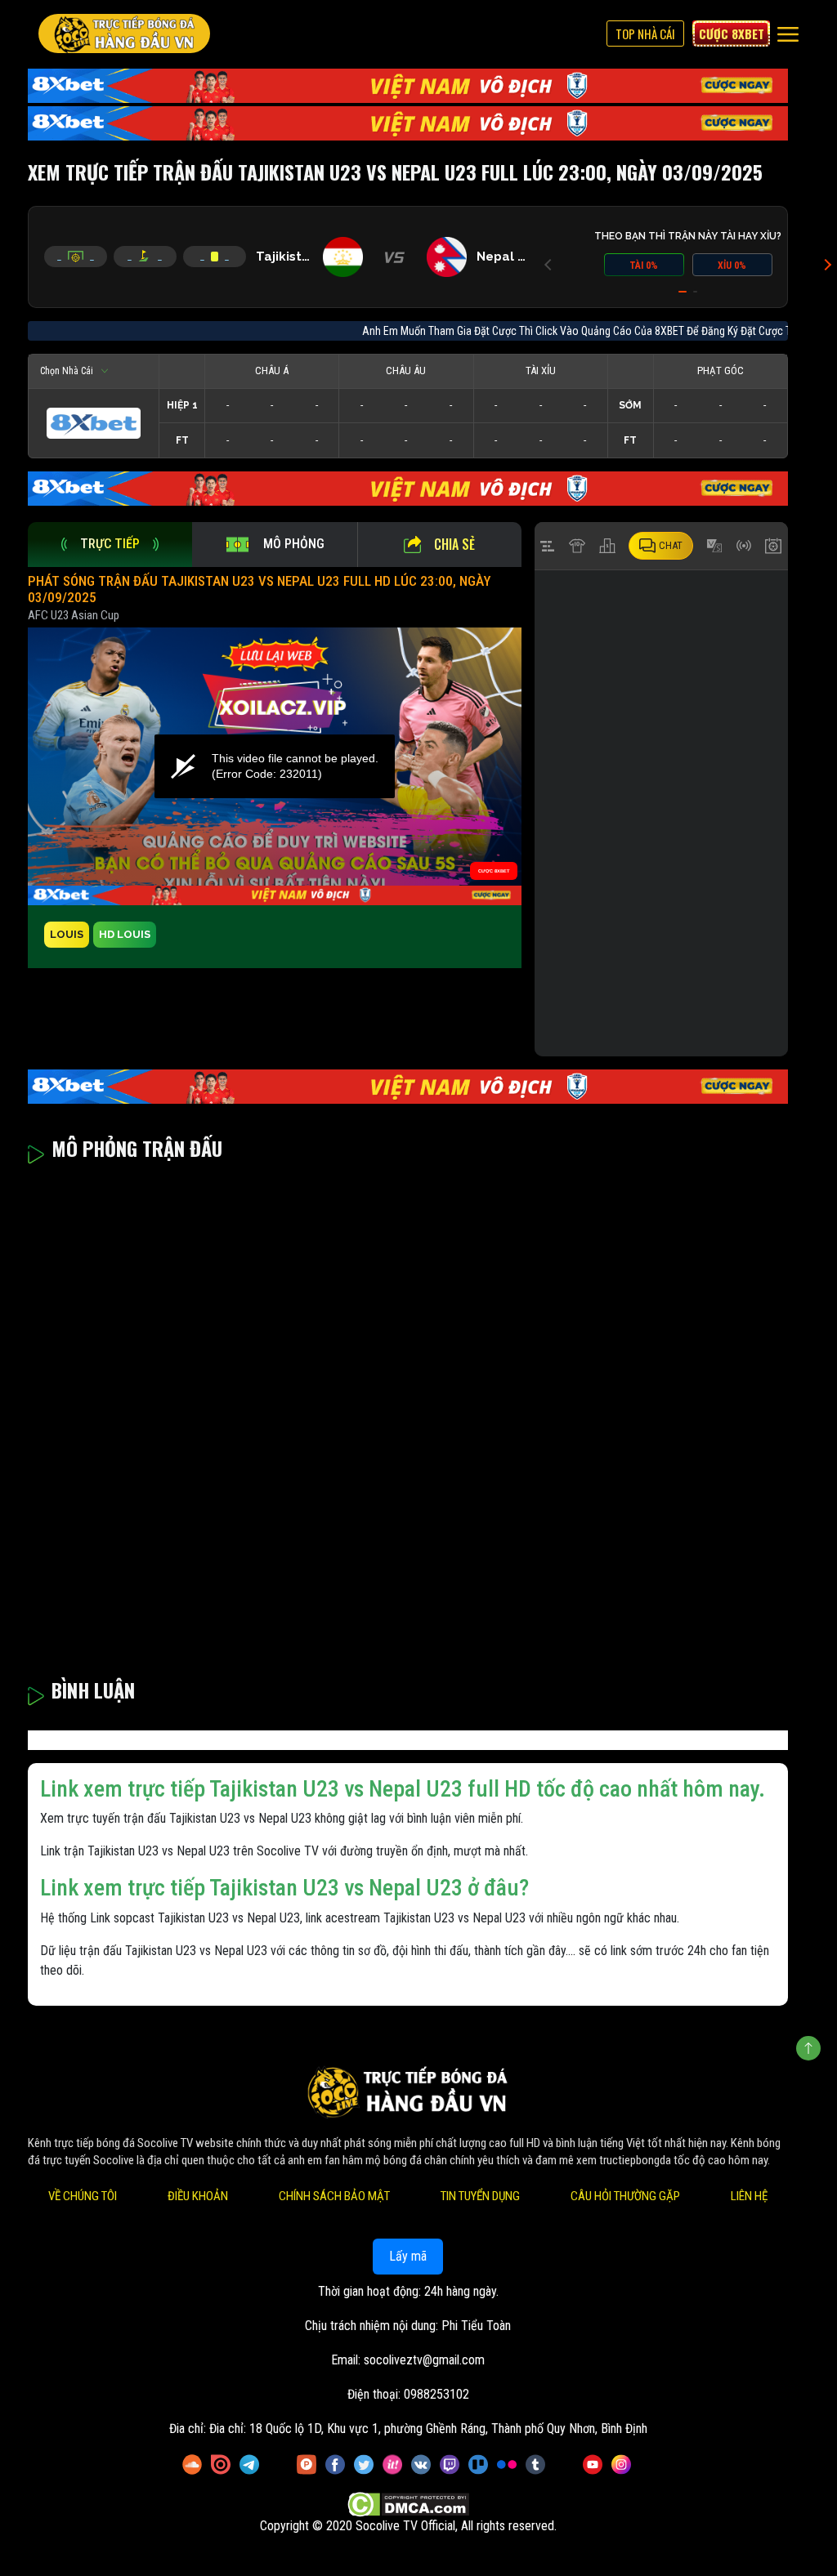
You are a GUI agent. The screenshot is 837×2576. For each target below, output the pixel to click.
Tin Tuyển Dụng (480, 2196)
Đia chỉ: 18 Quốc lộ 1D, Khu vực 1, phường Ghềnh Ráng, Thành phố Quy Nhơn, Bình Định (428, 2429)
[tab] (110, 545)
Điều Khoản (198, 2196)
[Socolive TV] (124, 33)
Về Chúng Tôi (83, 2196)
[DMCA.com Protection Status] (408, 2505)
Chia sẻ (454, 544)
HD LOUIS (125, 934)
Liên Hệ (749, 2196)
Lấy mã (408, 2256)
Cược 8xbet (732, 33)
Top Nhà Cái (645, 33)
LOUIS (67, 934)
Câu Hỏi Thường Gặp (625, 2196)
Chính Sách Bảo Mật (334, 2196)
